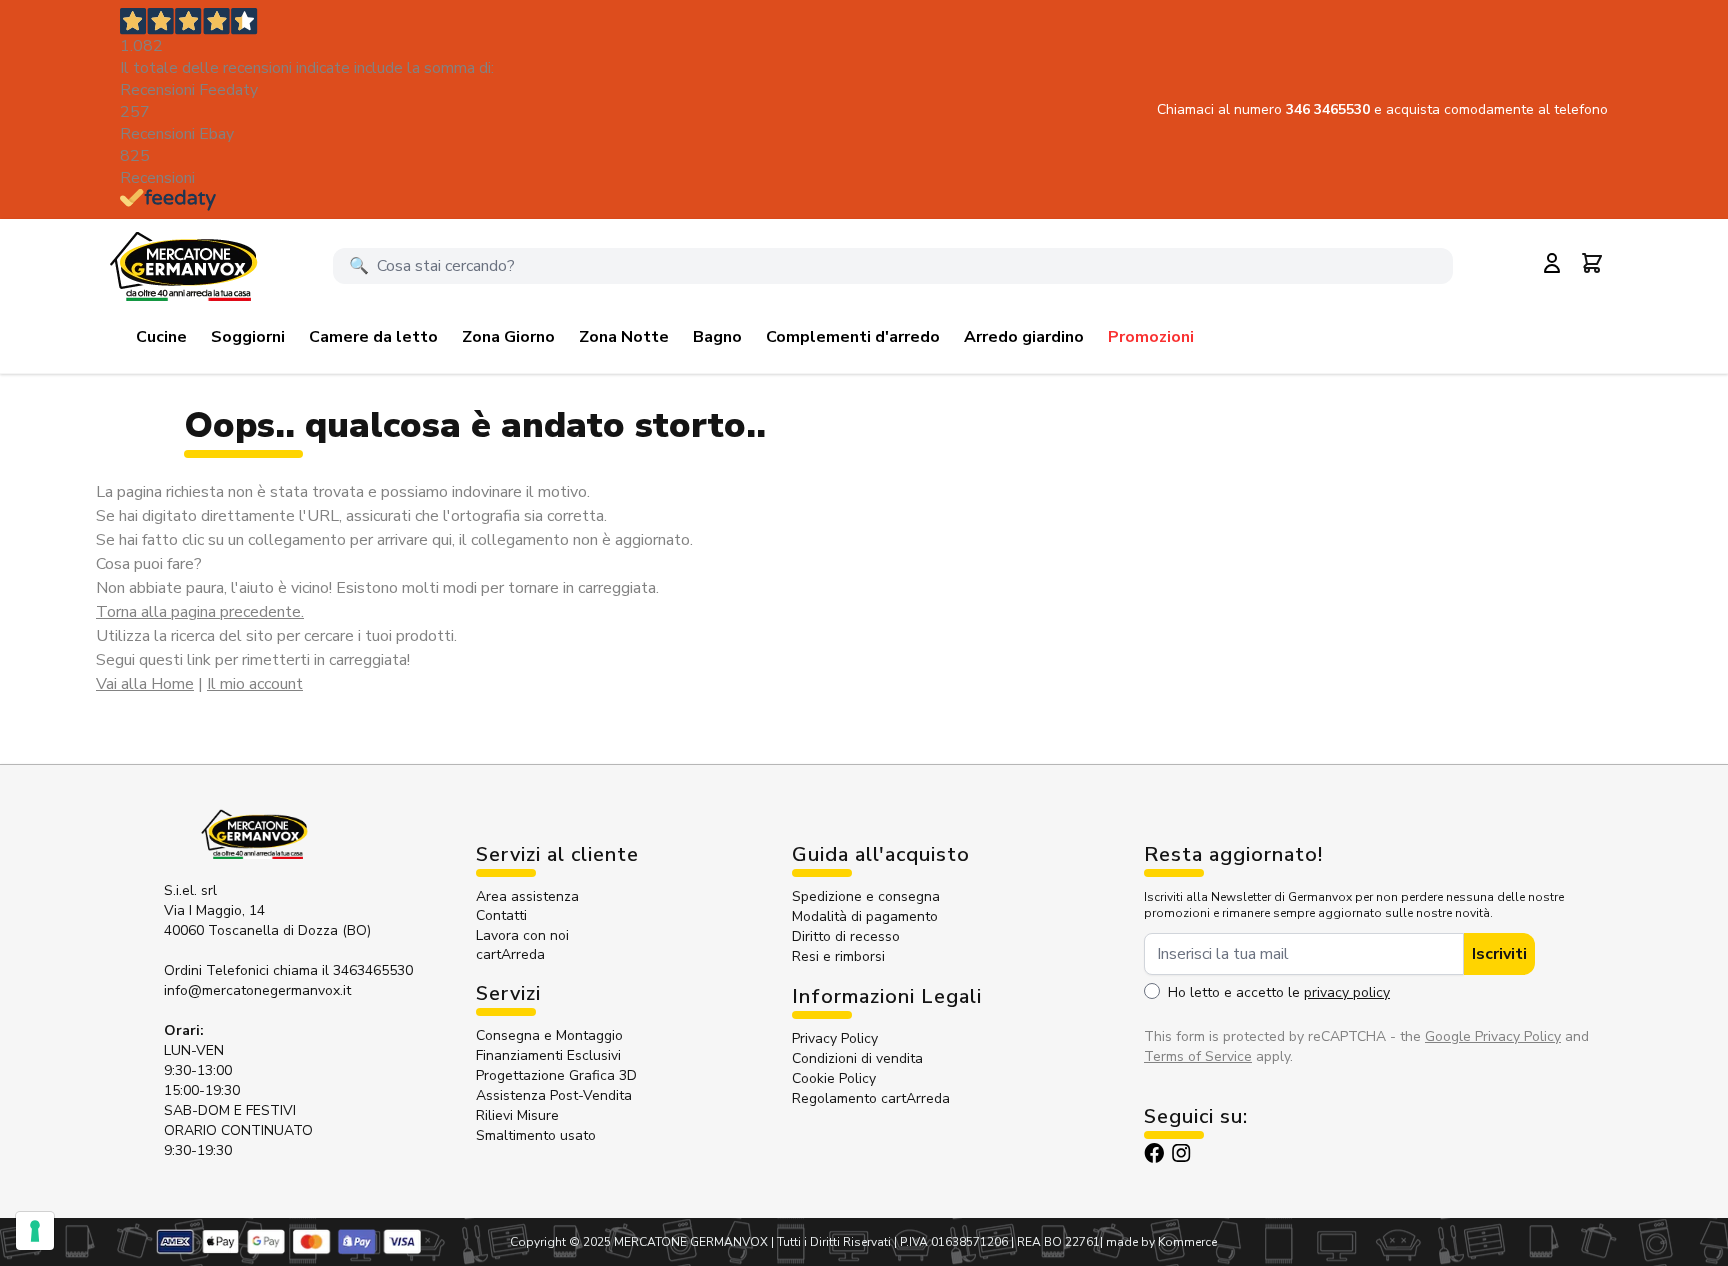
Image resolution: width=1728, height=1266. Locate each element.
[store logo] (183, 266)
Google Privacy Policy (1493, 1036)
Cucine (161, 337)
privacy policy (1347, 992)
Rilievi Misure (517, 1115)
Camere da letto (373, 337)
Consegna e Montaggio (549, 1035)
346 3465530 (1330, 109)
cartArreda (510, 954)
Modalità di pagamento (865, 916)
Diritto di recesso (846, 936)
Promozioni (1151, 337)
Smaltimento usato (536, 1135)
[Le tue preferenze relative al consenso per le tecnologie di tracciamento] (35, 1231)
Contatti (501, 915)
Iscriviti (1499, 954)
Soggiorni (248, 337)
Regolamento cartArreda (871, 1098)
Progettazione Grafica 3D (556, 1075)
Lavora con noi (522, 935)
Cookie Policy (834, 1078)
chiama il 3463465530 (343, 970)
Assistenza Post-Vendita (554, 1095)
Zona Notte (624, 337)
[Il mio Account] (1552, 263)
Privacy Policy (835, 1038)
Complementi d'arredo (853, 337)
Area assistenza (529, 896)
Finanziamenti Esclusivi (548, 1055)
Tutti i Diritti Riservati (834, 1242)
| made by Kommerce (1158, 1242)
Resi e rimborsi (838, 956)
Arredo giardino (1024, 337)
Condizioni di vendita (857, 1058)
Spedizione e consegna (866, 896)
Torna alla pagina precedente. (200, 612)
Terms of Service (1198, 1056)
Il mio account (255, 684)
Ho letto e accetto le (1279, 992)
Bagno (717, 337)
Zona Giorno (508, 337)
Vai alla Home (145, 684)
